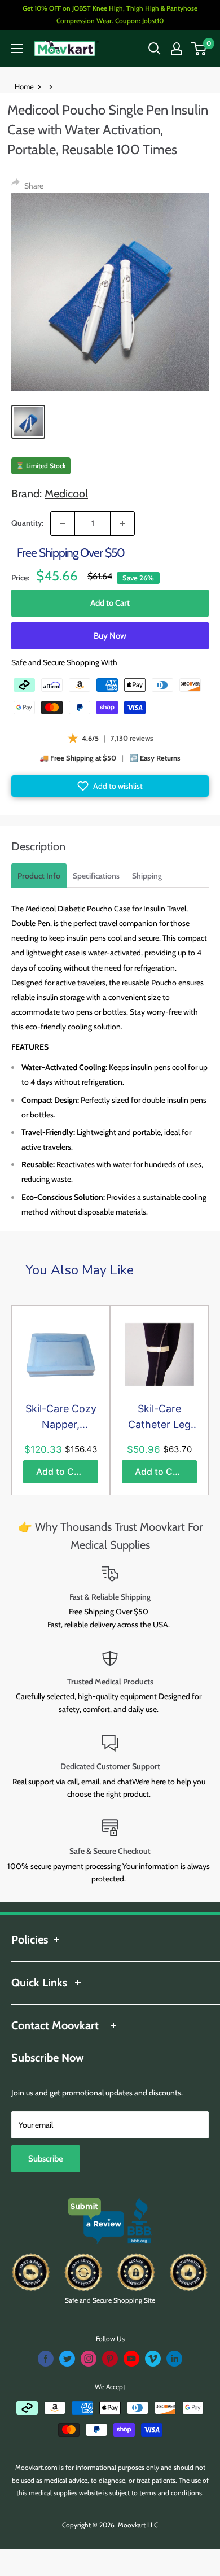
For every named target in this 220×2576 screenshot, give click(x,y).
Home (24, 86)
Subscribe (46, 2159)
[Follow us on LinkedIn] (174, 2359)
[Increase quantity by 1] (122, 523)
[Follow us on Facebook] (46, 2359)
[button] (110, 786)
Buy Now (110, 636)
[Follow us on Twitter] (67, 2359)
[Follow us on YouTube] (131, 2359)
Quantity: (27, 523)
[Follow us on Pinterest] (110, 2359)
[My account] (177, 49)
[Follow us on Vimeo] (153, 2359)
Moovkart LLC (138, 2525)
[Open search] (155, 49)
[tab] (39, 876)
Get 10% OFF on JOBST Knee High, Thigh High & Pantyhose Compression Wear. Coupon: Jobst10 (110, 14)
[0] (199, 49)
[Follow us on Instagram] (89, 2359)
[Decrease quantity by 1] (63, 523)
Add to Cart (110, 603)
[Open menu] (17, 49)
